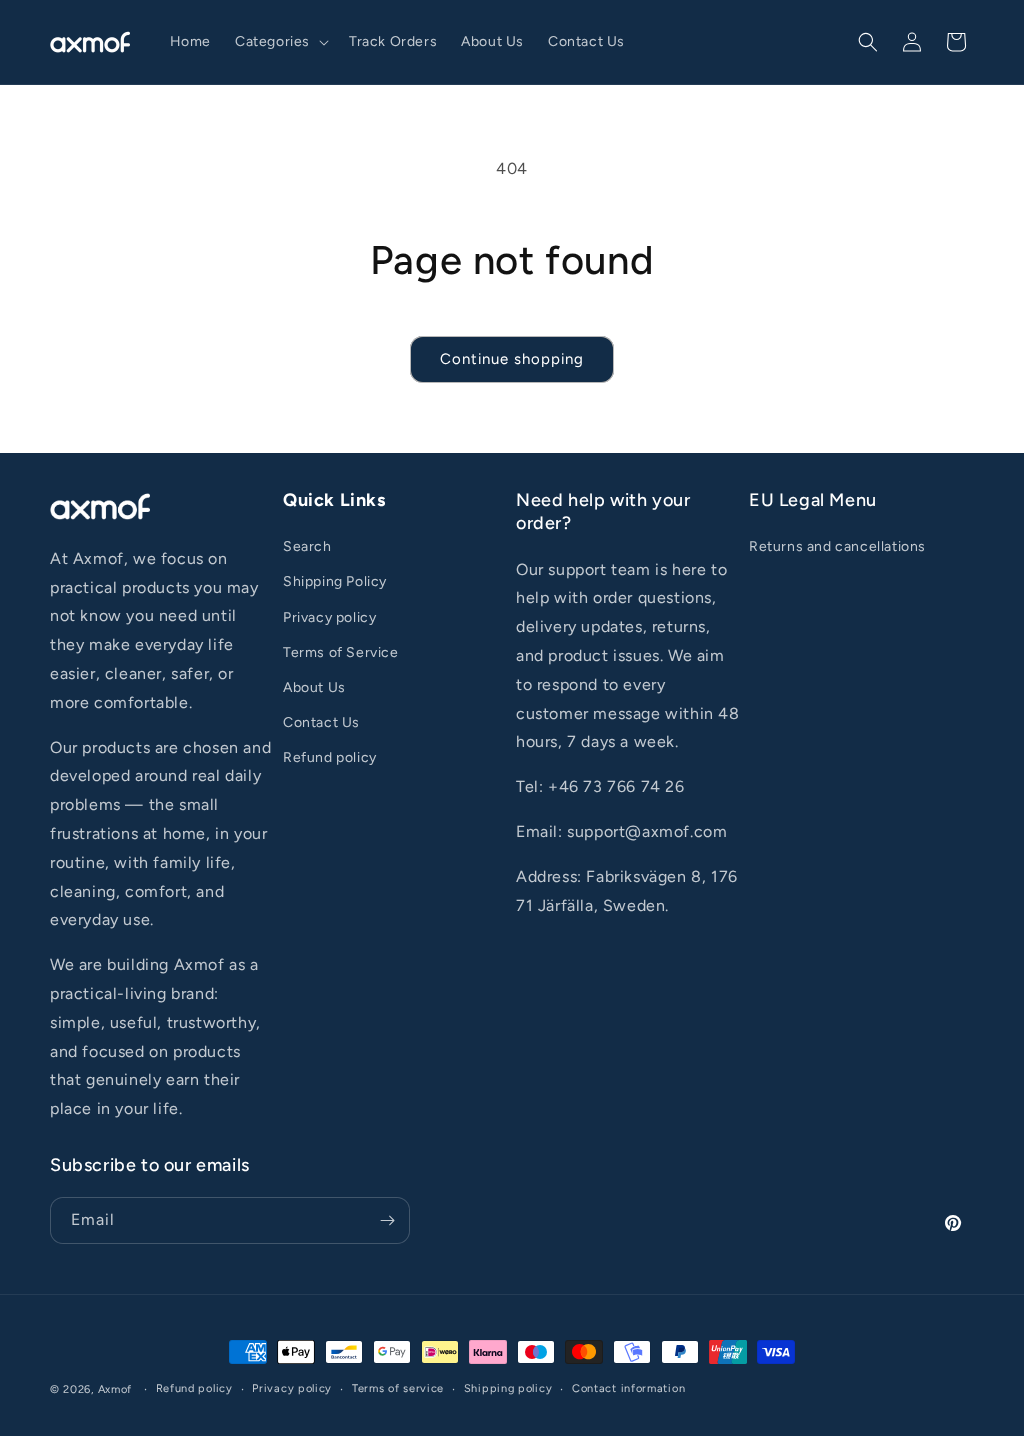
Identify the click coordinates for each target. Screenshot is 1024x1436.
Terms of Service (341, 652)
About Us (314, 687)
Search (307, 546)
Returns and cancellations (837, 546)
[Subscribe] (387, 1220)
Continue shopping (512, 359)
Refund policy (330, 757)
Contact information (628, 1388)
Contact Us (321, 722)
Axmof (115, 1389)
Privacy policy (329, 617)
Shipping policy (508, 1388)
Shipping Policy (335, 581)
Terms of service (398, 1388)
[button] (280, 42)
